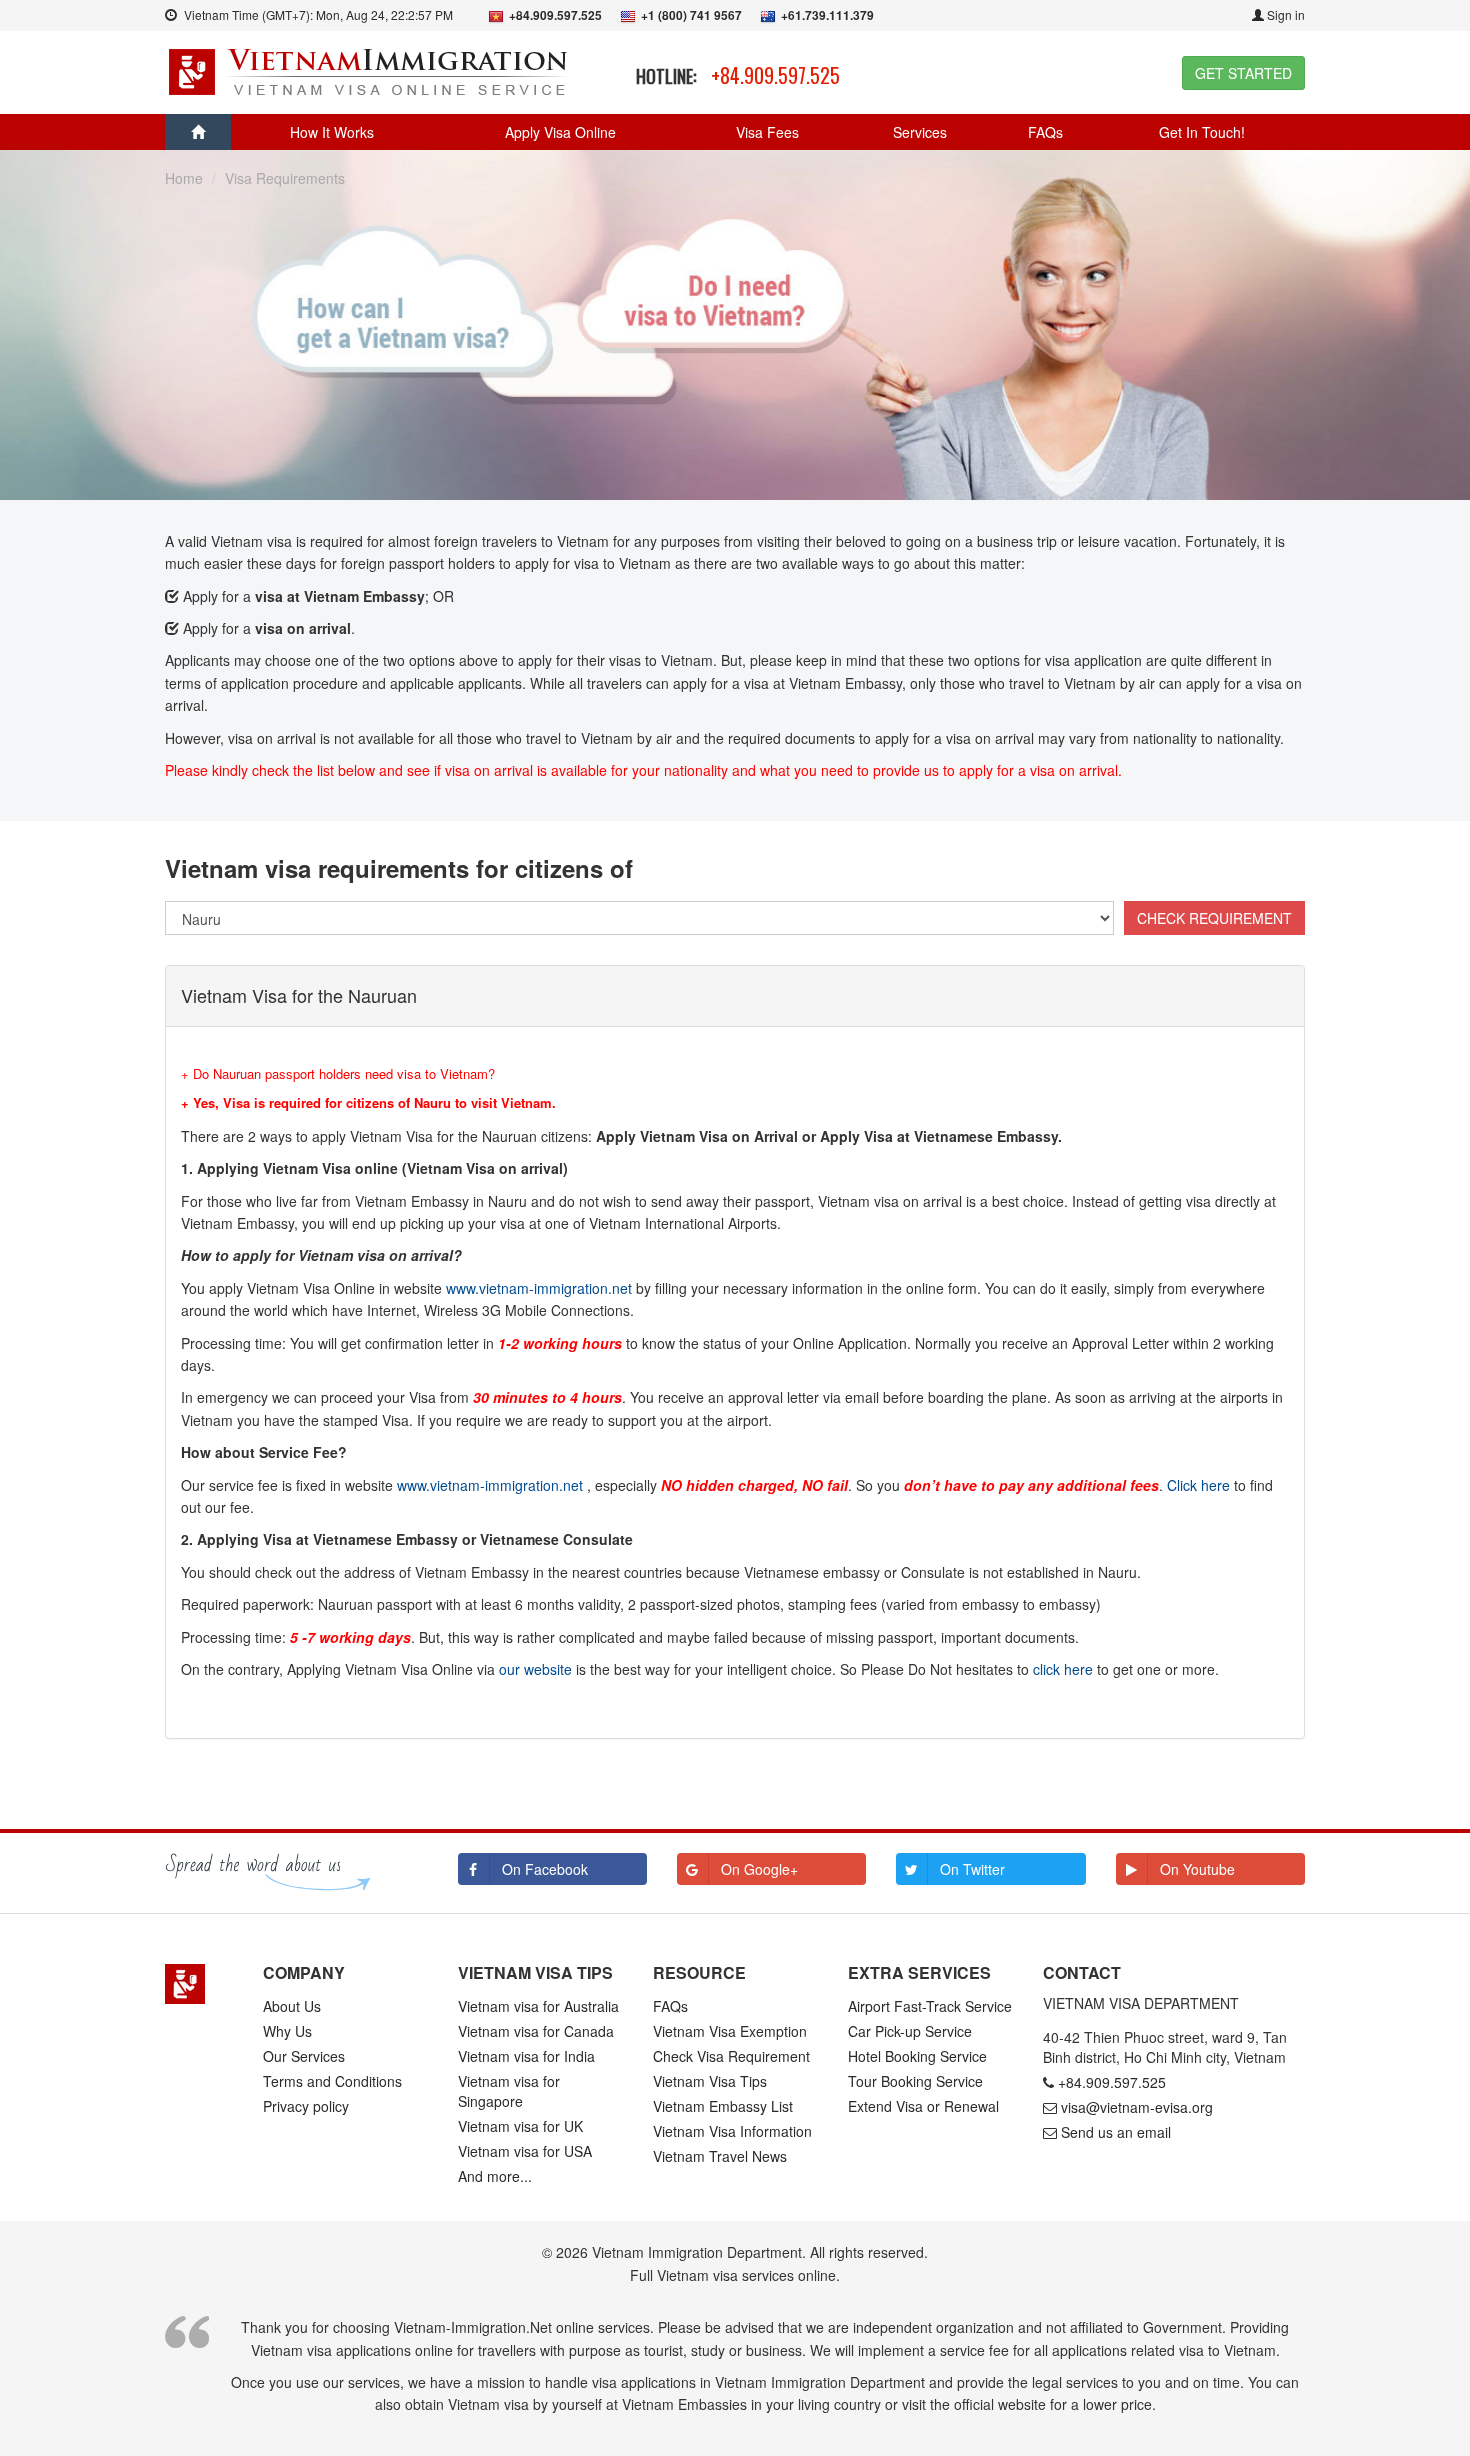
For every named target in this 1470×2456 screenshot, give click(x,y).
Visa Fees (767, 132)
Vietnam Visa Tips (710, 2081)
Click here (1198, 1485)
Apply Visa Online (560, 132)
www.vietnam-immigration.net (539, 1288)
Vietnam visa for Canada (536, 2031)
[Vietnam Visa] (370, 70)
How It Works (332, 132)
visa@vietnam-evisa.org (1137, 2107)
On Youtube (1197, 1869)
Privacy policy (306, 2106)
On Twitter (972, 1869)
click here (1063, 1669)
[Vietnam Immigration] (199, 1984)
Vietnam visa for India (526, 2056)
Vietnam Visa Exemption (730, 2031)
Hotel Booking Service (917, 2056)
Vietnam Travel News (720, 2156)
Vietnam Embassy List (723, 2106)
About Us (292, 2006)
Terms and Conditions (332, 2081)
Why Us (287, 2031)
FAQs (1045, 132)
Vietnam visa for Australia (538, 2006)
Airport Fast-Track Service (930, 2006)
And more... (495, 2176)
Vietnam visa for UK (520, 2126)
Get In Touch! (1202, 132)
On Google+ (759, 1869)
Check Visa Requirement (731, 2056)
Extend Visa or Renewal (923, 2106)
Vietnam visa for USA (525, 2151)
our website (535, 1669)
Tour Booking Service (915, 2081)
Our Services (304, 2056)
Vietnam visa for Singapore (509, 2091)
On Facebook (545, 1869)
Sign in (1284, 14)
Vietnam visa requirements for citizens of (399, 868)
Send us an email (1116, 2132)
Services (920, 132)
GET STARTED (1243, 73)
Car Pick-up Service (910, 2031)
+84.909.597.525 (775, 75)
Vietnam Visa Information (732, 2131)
